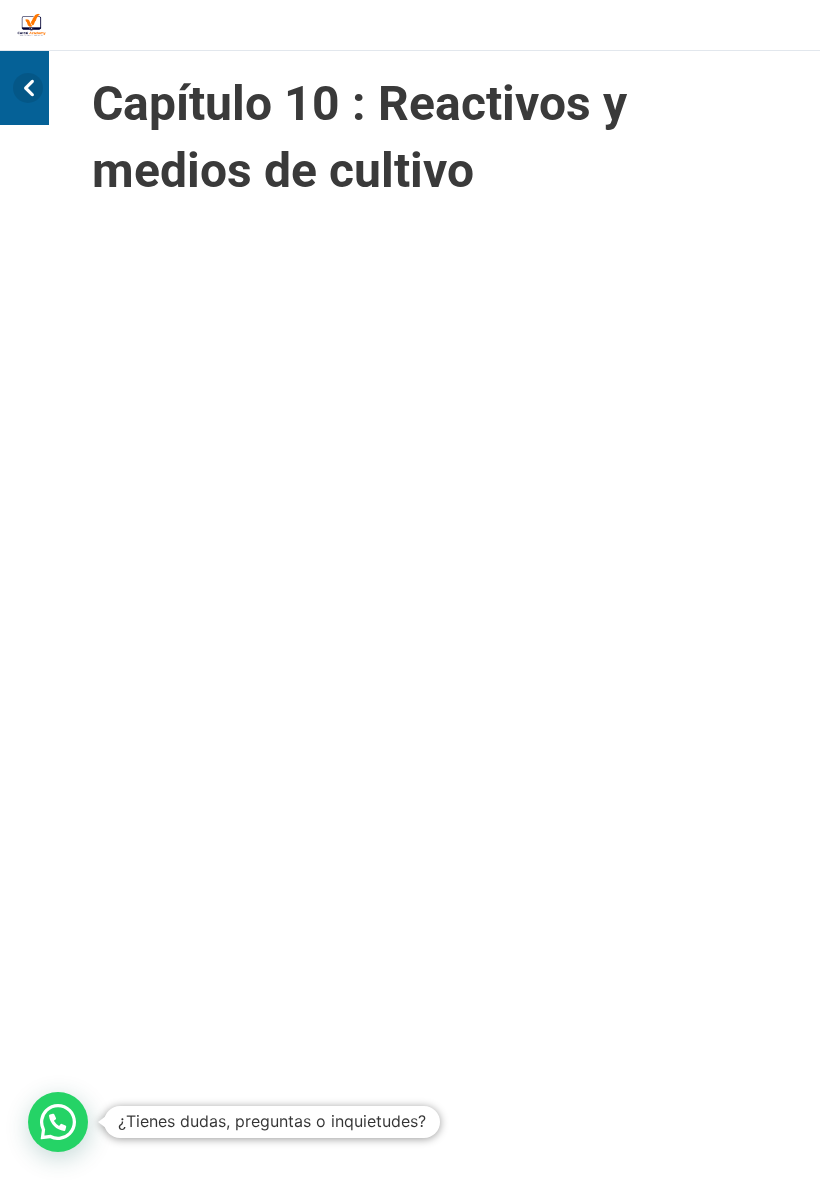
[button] (58, 1122)
